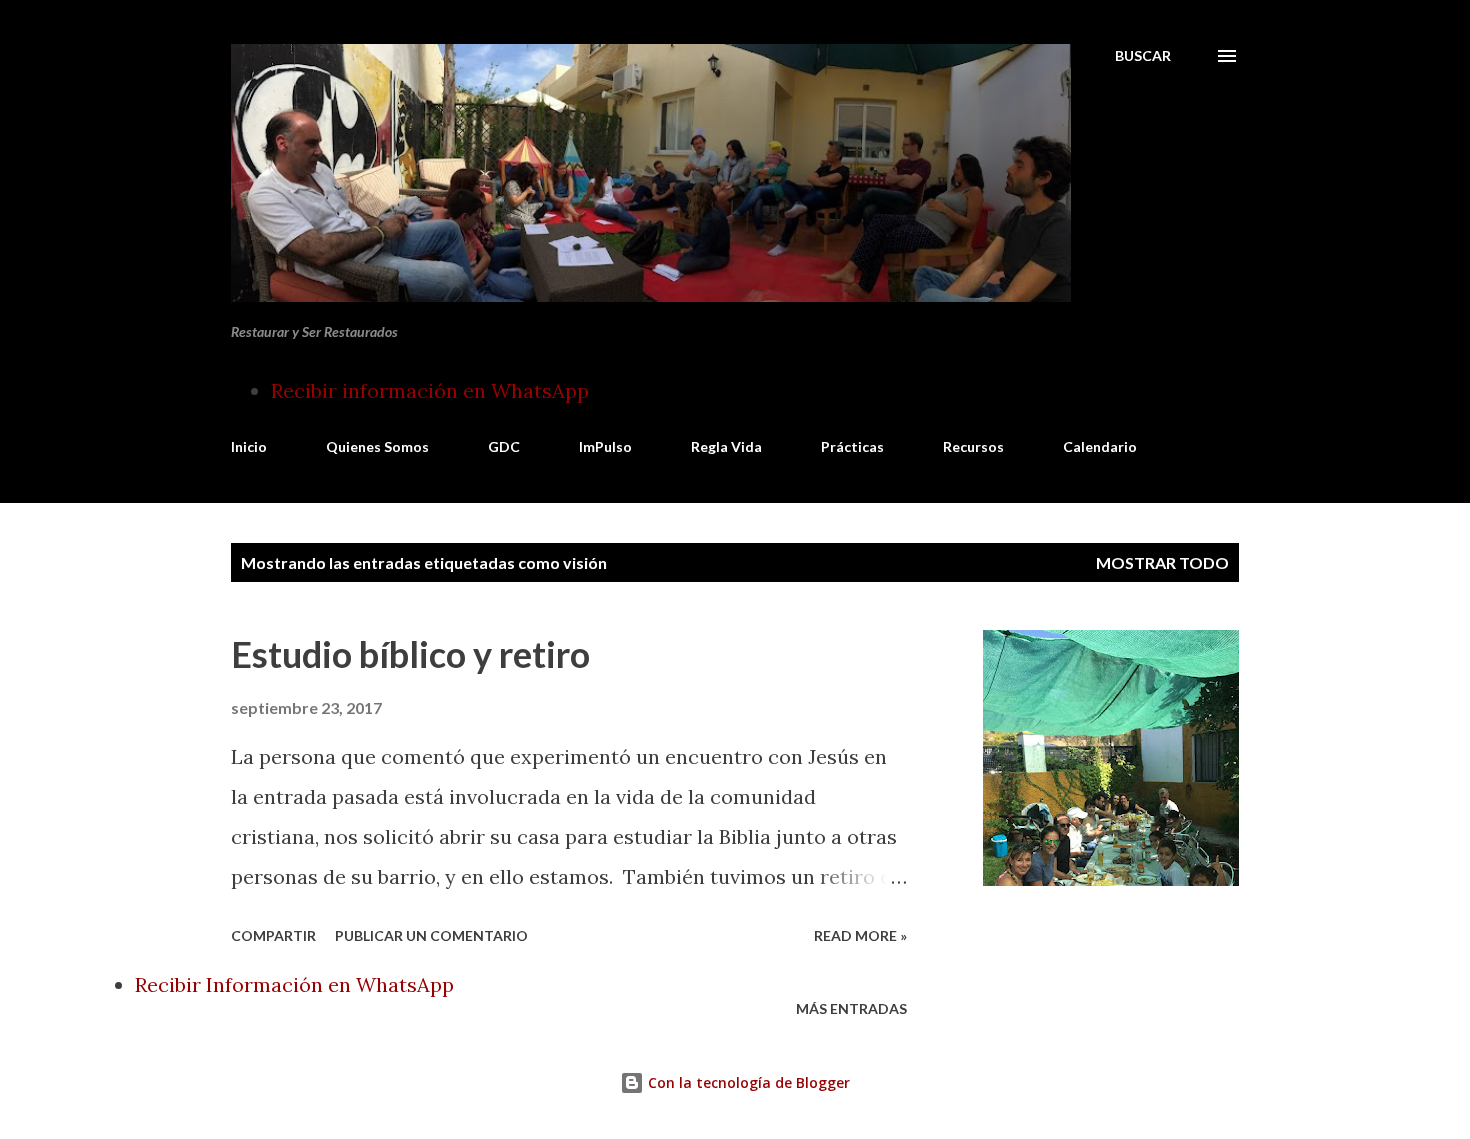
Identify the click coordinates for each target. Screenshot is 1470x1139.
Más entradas (851, 1008)
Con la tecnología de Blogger (747, 1082)
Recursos (973, 446)
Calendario (1100, 446)
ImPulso (605, 446)
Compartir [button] (273, 935)
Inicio (249, 446)
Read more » (860, 935)
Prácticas (852, 446)
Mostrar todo (1162, 562)
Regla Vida (726, 446)
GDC (504, 446)
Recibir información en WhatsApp (430, 390)
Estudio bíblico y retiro (410, 654)
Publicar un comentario (431, 935)
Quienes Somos (377, 446)
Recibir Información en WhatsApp (294, 984)
